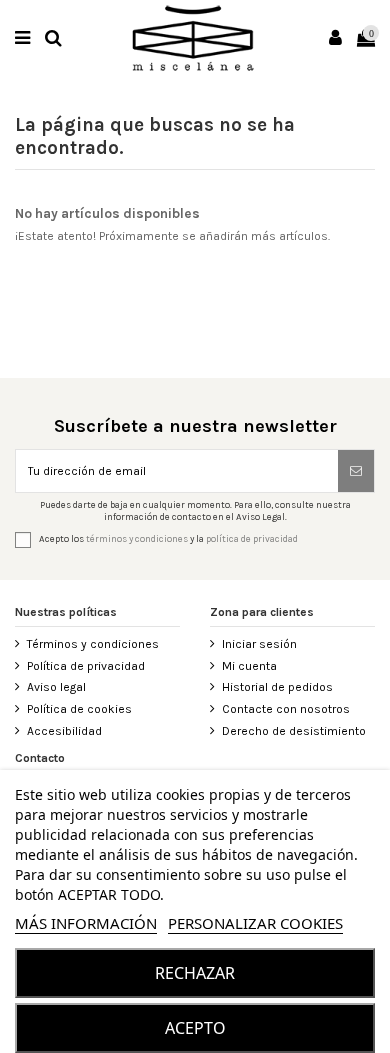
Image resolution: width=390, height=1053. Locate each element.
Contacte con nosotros (286, 709)
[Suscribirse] (356, 471)
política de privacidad (252, 538)
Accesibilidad (64, 731)
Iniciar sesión (259, 644)
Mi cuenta (249, 666)
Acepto (195, 1028)
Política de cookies (79, 709)
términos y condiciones (137, 538)
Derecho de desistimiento (294, 731)
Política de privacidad (86, 666)
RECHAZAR (195, 973)
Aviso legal (56, 687)
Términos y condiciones (93, 644)
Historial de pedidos (277, 687)
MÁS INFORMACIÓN (86, 923)
